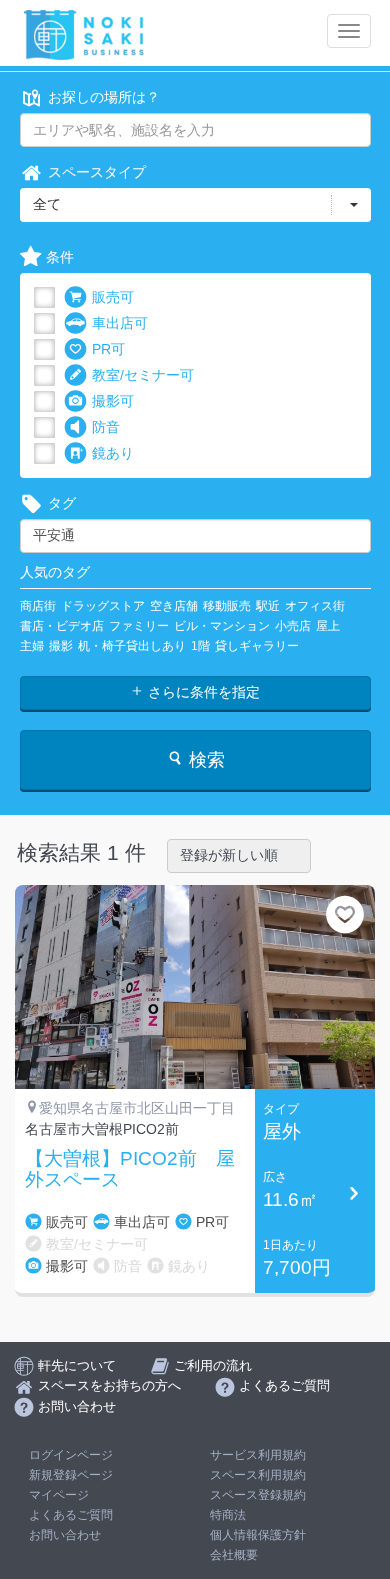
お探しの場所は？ (104, 97)
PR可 (108, 349)
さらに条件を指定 (202, 692)
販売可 (113, 297)
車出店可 (120, 323)
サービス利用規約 (258, 1455)
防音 (106, 427)
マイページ (59, 1495)
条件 (60, 257)
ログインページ (71, 1455)
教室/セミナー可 (143, 375)
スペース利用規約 (258, 1475)
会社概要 (234, 1555)
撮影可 (113, 401)
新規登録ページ (71, 1475)
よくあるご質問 (71, 1515)
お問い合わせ (65, 1535)
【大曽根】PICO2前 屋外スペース (130, 1169)
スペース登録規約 (258, 1495)
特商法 (228, 1515)
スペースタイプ (97, 172)
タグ (62, 503)
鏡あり (113, 453)
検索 (204, 760)
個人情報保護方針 (258, 1535)
